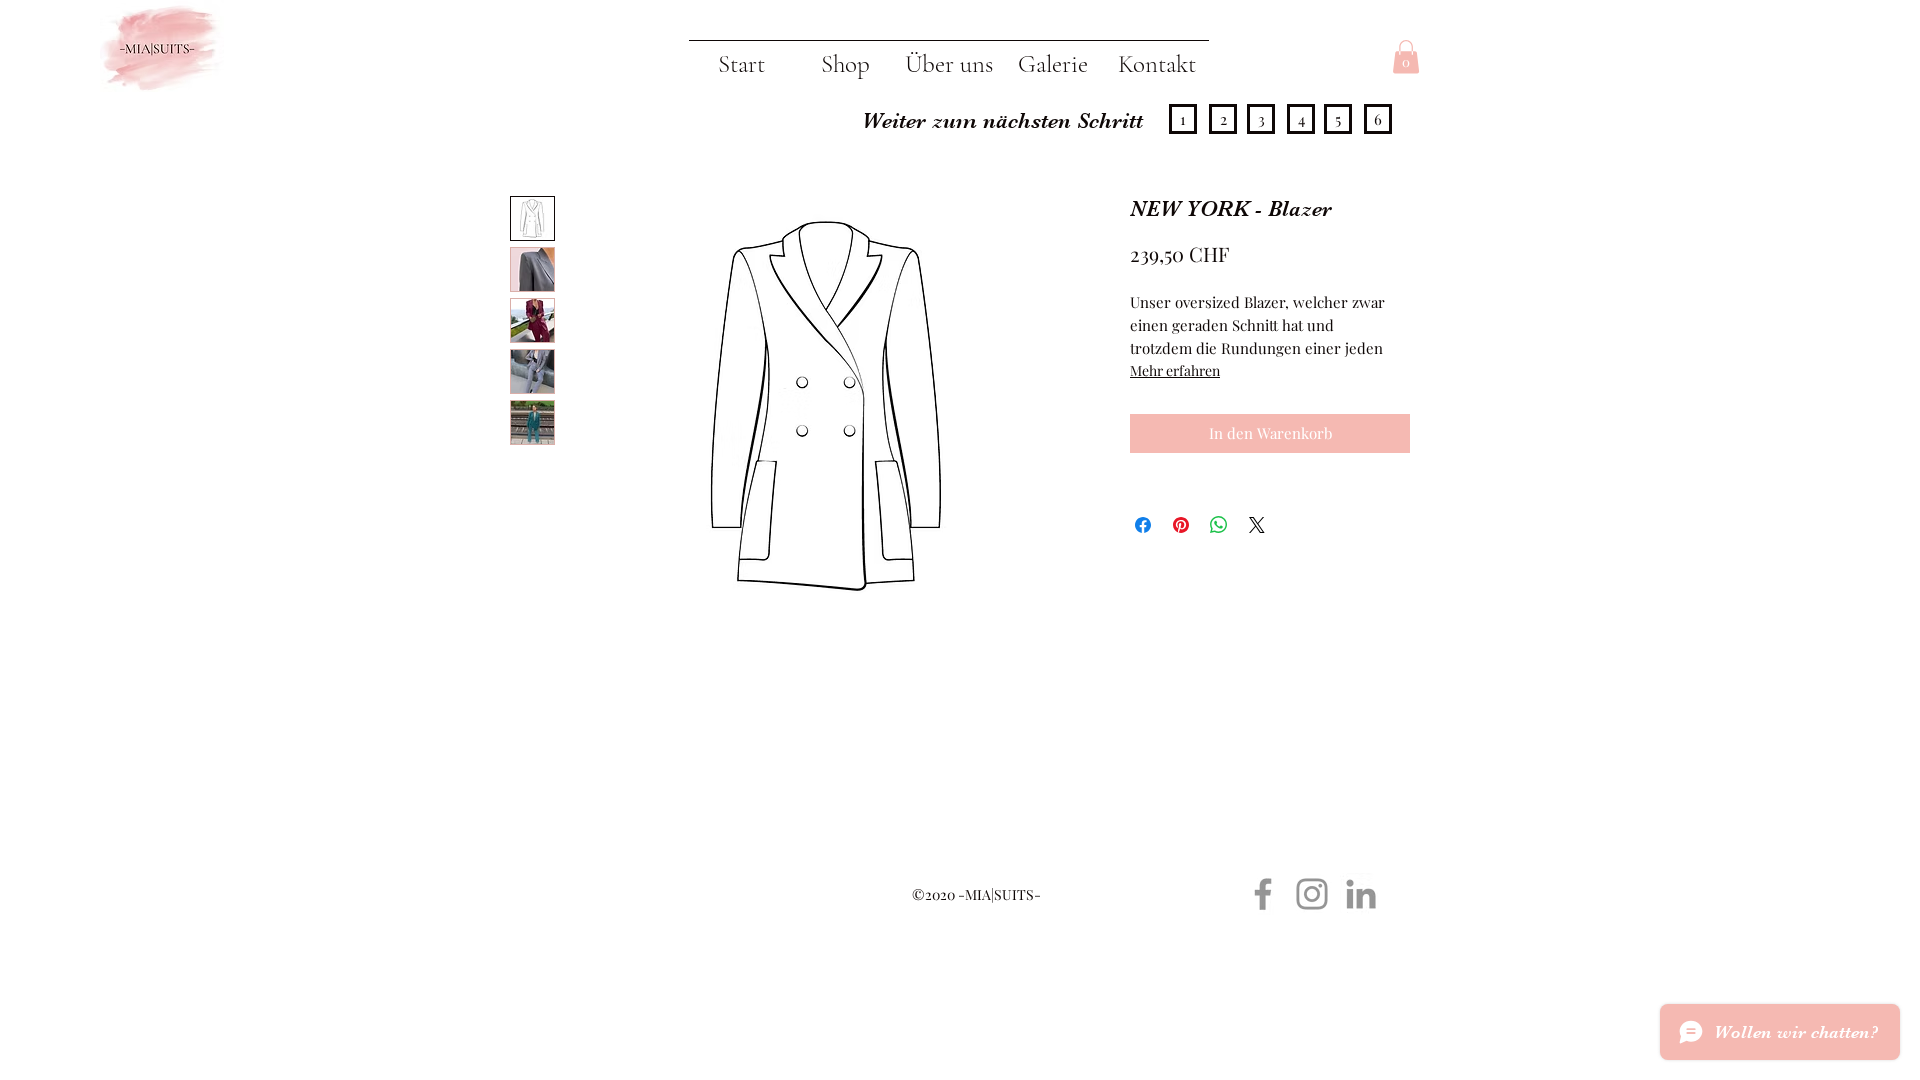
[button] (1406, 56)
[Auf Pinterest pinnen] (1181, 525)
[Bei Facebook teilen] (1143, 525)
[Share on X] (1257, 525)
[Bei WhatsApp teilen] (1219, 525)
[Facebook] (1263, 894)
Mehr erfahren (1175, 370)
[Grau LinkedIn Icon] (1361, 894)
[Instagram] (1312, 894)
